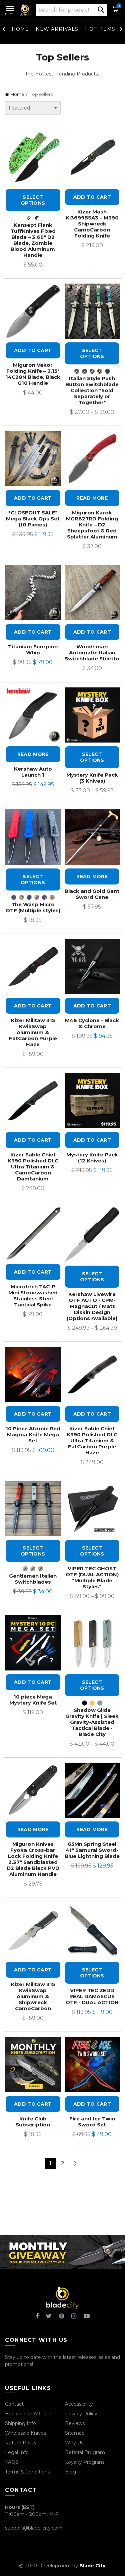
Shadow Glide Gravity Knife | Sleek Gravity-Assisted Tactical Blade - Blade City (92, 1722)
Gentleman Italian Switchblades (33, 1579)
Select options (33, 200)
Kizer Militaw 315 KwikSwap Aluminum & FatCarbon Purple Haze (33, 1032)
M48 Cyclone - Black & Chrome (92, 1023)
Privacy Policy (81, 2414)
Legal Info (17, 2452)
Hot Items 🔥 (104, 29)
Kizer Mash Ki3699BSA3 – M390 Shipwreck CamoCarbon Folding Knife (92, 224)
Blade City (92, 2566)
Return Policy (21, 2443)
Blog (70, 2472)
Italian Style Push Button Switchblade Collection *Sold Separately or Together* (92, 390)
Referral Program (85, 2452)
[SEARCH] (101, 9)
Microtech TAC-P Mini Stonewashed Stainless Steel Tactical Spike (33, 1296)
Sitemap (75, 2433)
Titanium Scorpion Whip (33, 650)
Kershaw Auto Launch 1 (33, 772)
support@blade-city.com (34, 2528)
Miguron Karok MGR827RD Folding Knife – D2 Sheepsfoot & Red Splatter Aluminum (92, 525)
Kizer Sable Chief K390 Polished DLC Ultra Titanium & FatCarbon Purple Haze (92, 1441)
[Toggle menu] (10, 7)
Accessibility (79, 2404)
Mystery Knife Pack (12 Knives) (92, 1158)
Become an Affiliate (28, 2414)
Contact (14, 2404)
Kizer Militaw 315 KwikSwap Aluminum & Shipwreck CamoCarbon (33, 1996)
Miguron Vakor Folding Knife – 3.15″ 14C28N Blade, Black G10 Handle (33, 374)
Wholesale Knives (25, 2433)
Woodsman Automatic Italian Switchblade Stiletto (92, 653)
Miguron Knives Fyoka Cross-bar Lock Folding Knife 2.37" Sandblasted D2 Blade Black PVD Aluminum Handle (33, 1859)
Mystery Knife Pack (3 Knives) (92, 778)
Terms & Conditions (27, 2472)
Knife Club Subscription (33, 2122)
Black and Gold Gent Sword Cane (92, 894)
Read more (92, 498)
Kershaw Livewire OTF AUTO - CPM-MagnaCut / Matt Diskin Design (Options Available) (92, 1306)
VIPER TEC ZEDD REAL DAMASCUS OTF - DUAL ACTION (92, 1996)
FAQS (12, 2462)
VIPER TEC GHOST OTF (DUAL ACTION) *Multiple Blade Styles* (92, 1578)
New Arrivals (57, 29)
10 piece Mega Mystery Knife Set (33, 1700)
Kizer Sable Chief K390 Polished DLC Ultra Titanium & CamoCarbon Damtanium (33, 1167)
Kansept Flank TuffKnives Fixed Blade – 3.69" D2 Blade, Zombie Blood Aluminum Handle (33, 240)
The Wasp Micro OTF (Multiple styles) (33, 908)
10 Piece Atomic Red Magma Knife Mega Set (33, 1435)
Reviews (75, 2423)
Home (20, 29)
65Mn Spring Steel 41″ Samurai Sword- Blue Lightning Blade (92, 1850)
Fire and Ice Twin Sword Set (92, 2122)
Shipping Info (20, 2423)
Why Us (74, 2443)
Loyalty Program (84, 2462)
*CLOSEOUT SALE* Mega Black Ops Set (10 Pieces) (33, 519)
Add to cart (92, 197)
